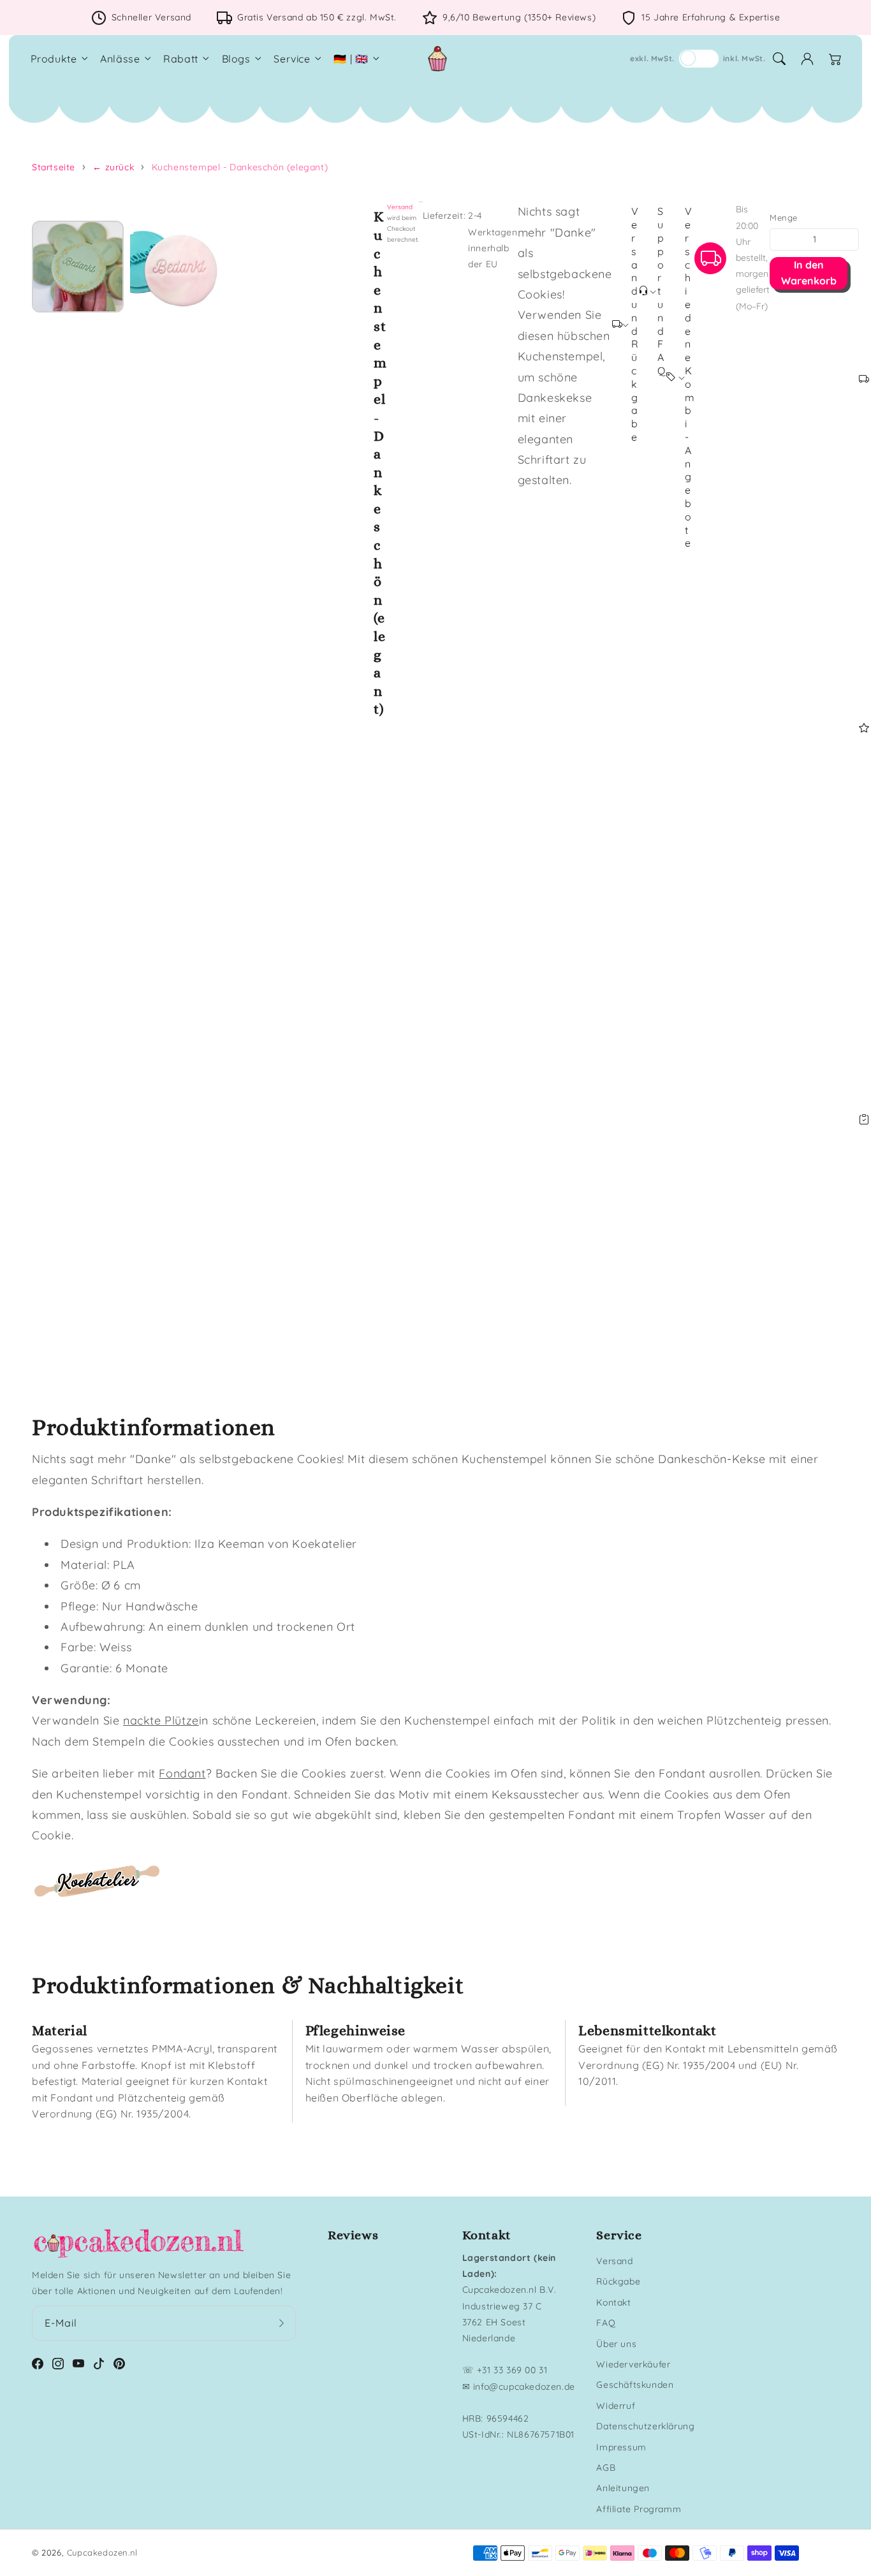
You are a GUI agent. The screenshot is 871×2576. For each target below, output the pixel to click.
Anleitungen (623, 2488)
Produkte (54, 59)
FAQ (606, 2323)
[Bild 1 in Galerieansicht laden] (78, 267)
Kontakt (613, 2302)
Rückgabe (618, 2281)
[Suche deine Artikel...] (779, 59)
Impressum (621, 2447)
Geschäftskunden (635, 2385)
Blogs (236, 59)
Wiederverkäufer (633, 2364)
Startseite (54, 167)
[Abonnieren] (282, 2323)
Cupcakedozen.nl (102, 2552)
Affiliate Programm (639, 2509)
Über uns (616, 2344)
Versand (400, 207)
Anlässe (120, 59)
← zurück (113, 167)
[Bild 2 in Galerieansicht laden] (176, 267)
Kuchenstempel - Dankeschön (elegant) (240, 167)
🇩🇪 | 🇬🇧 (351, 59)
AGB (606, 2468)
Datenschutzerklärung (645, 2426)
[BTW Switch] (699, 59)
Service (292, 59)
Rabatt (181, 59)
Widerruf (616, 2406)
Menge (783, 217)
